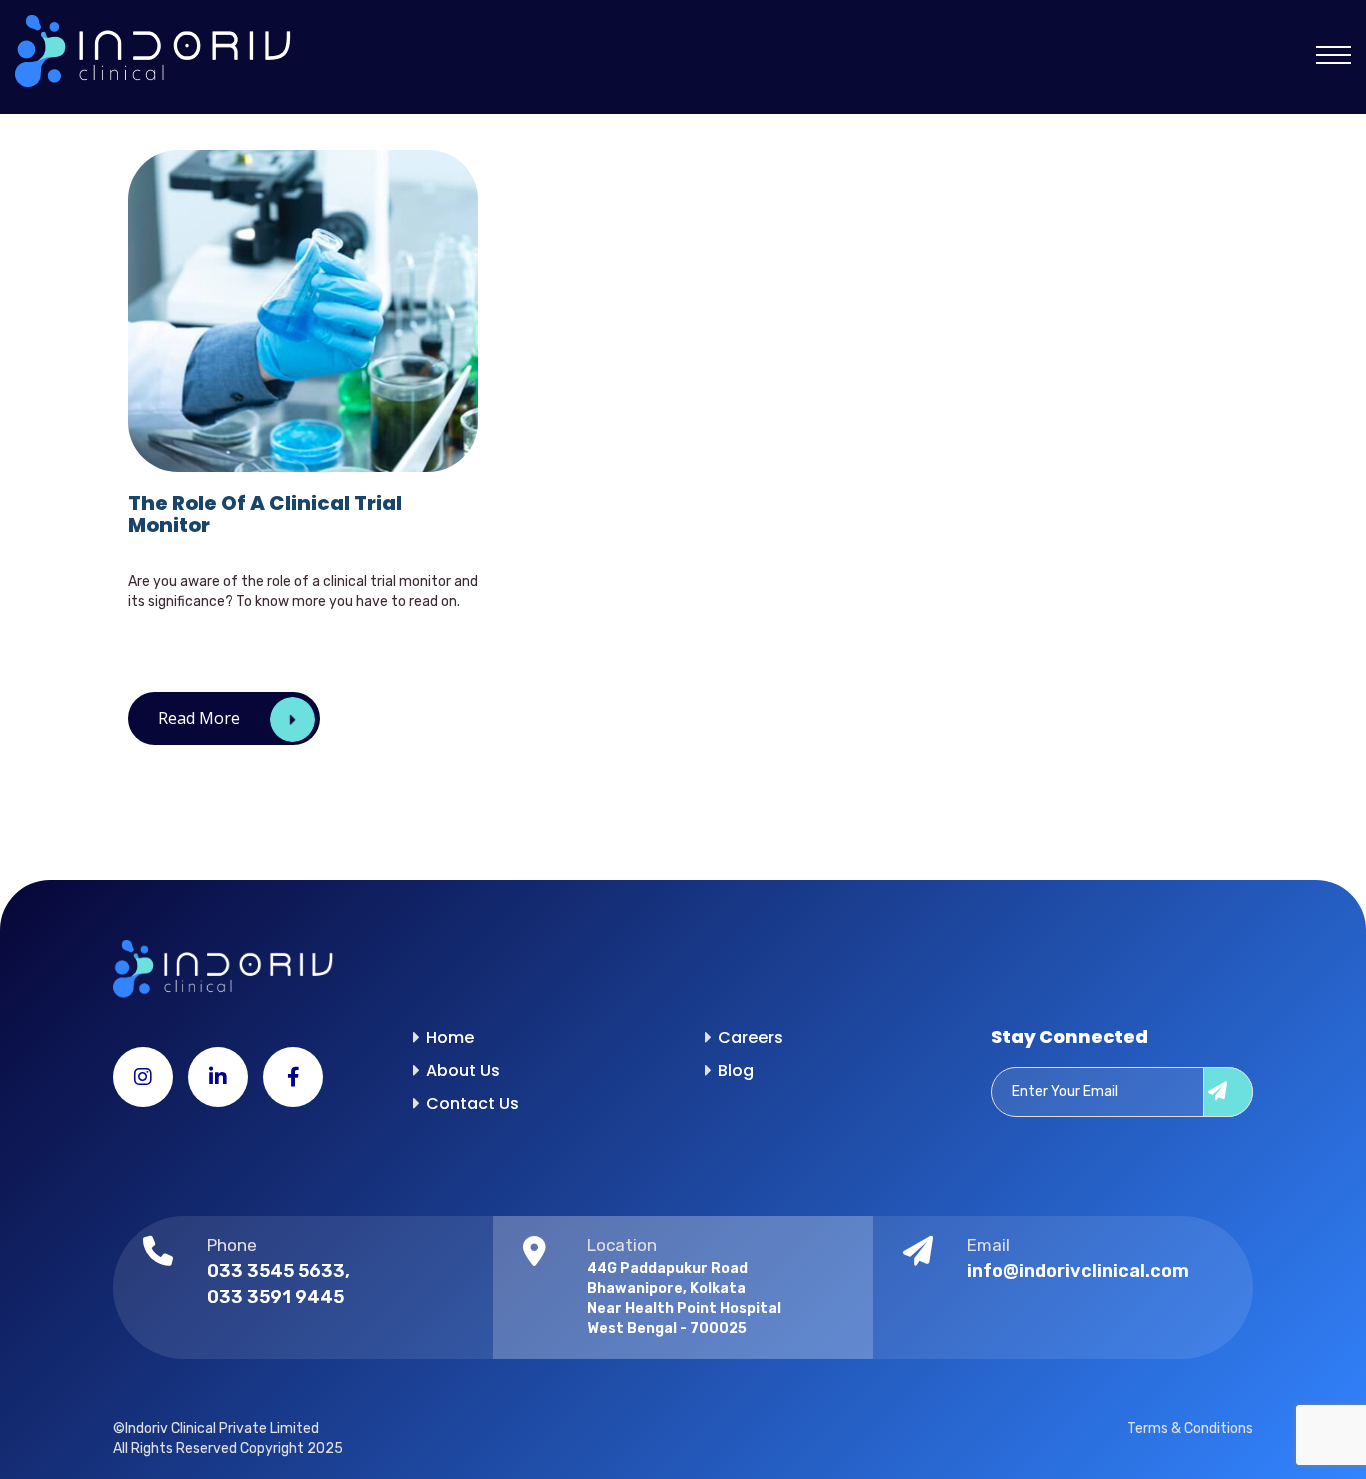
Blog (736, 1070)
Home (450, 1037)
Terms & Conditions (1190, 1428)
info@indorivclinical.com (1078, 1271)
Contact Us (472, 1103)
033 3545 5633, (278, 1271)
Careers (750, 1037)
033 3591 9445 (275, 1297)
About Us (463, 1070)
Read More (199, 718)
